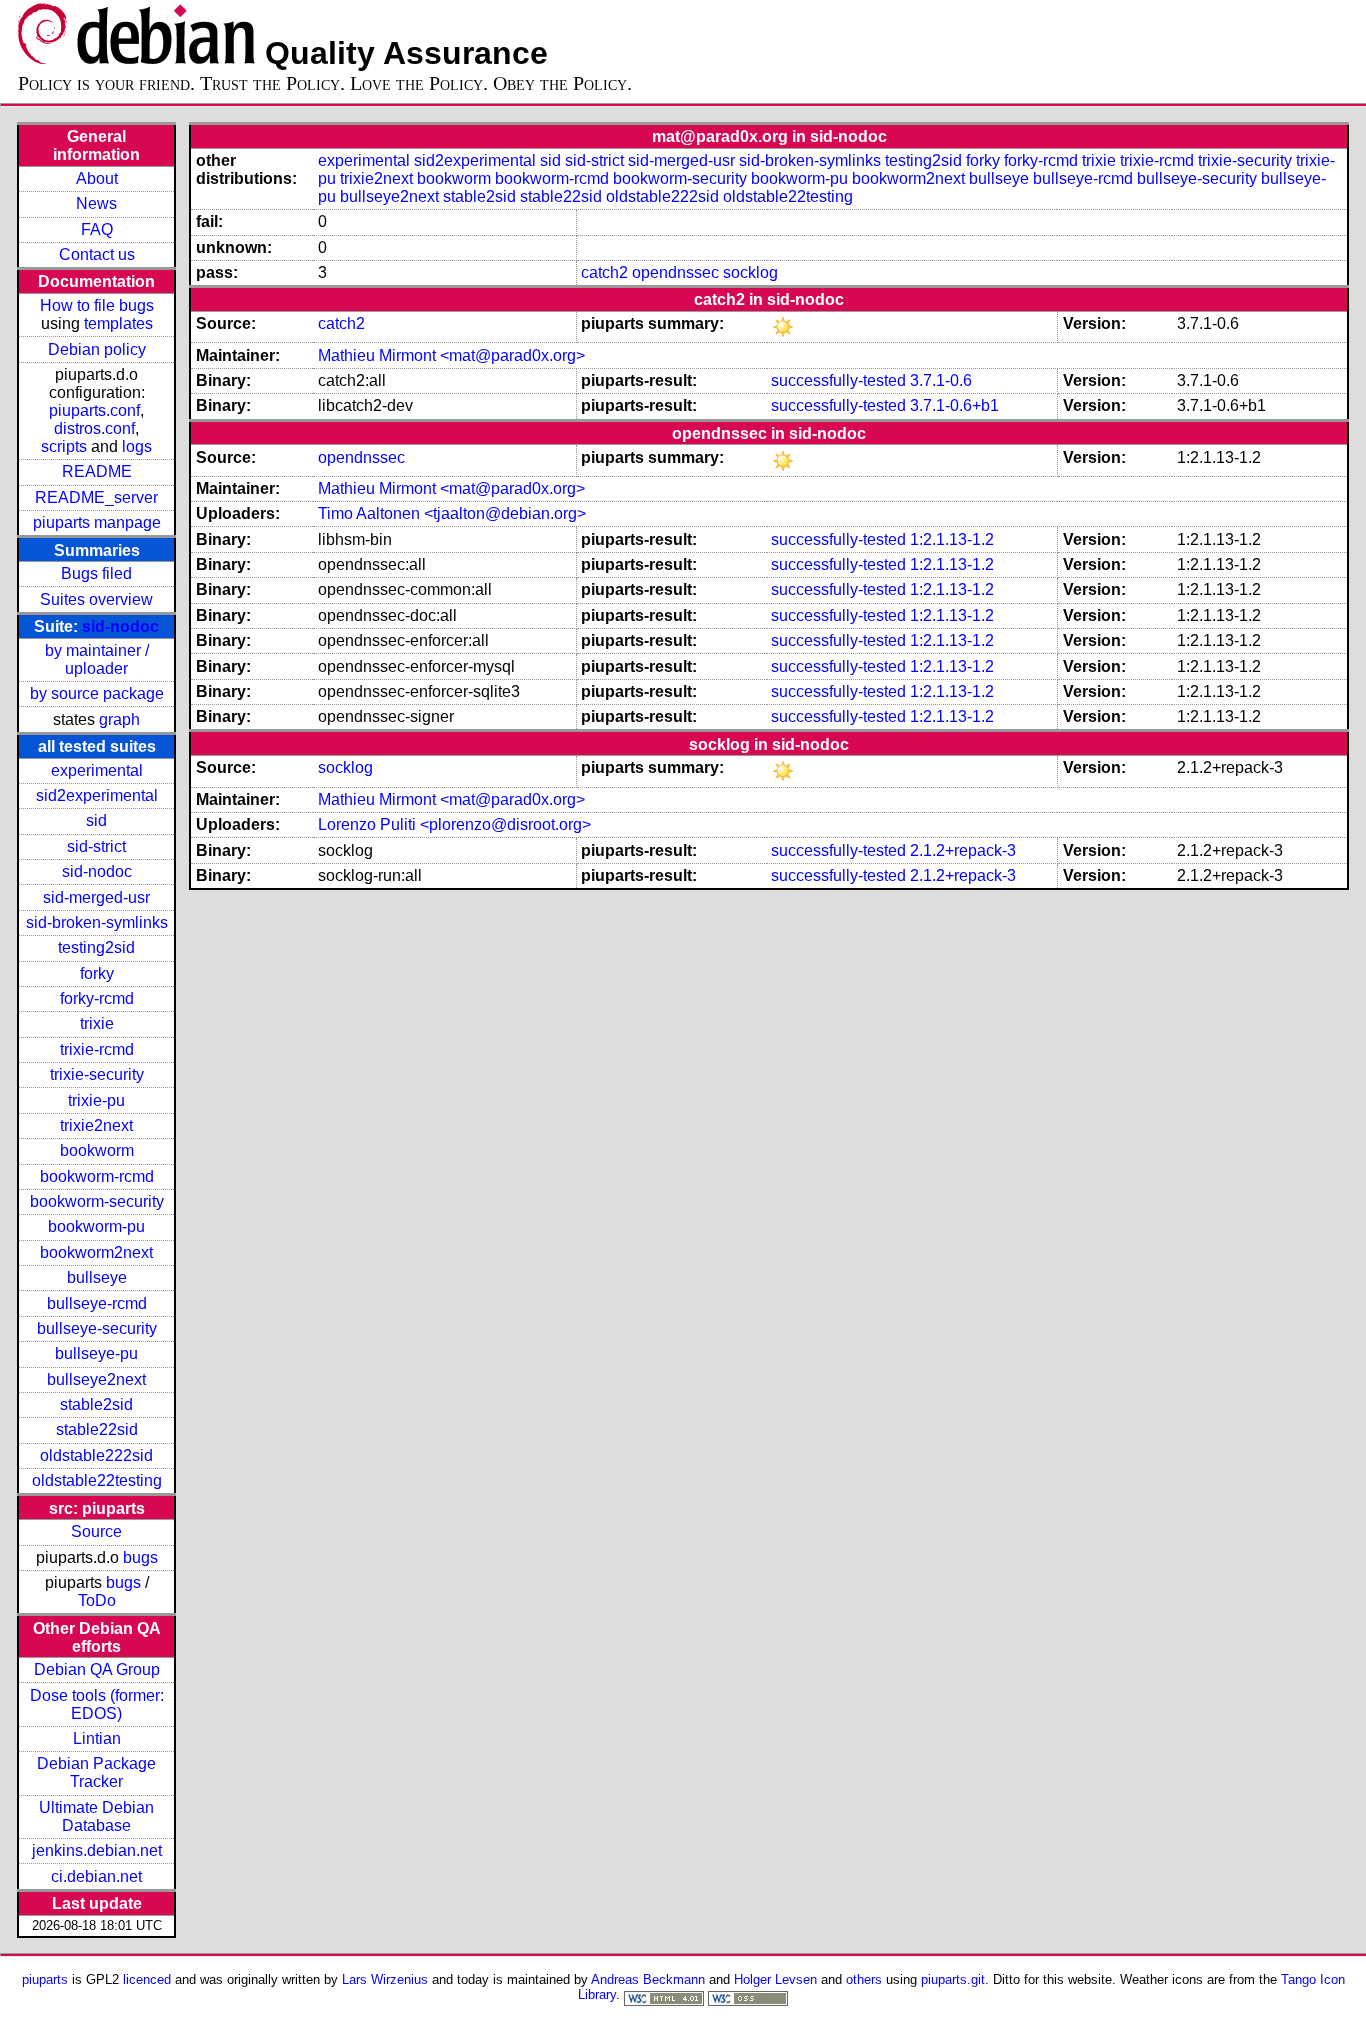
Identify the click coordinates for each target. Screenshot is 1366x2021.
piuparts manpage (97, 522)
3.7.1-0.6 (941, 380)
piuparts (45, 1979)
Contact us (97, 254)
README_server (96, 497)
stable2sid (96, 1404)
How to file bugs (97, 305)
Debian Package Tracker (96, 1772)
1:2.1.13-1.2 (952, 539)
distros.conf (94, 428)
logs (137, 446)
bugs (140, 1557)
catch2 (604, 272)
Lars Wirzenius (385, 1979)
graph (119, 719)
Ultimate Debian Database (96, 1816)
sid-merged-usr (96, 897)
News (96, 203)
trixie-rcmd (97, 1049)
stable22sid (97, 1429)
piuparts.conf (94, 410)
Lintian (97, 1738)
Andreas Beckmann (648, 1979)
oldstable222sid (96, 1455)
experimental (97, 770)
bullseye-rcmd (97, 1303)
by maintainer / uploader (97, 659)
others (864, 1979)
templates (118, 323)
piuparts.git (953, 1979)
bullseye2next (96, 1379)
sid (96, 820)
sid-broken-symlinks (97, 922)
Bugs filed (96, 573)
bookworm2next (96, 1252)
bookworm (97, 1150)
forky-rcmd (97, 998)
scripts (64, 446)
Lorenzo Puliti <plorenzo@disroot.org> (454, 824)
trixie (97, 1023)
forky (97, 973)
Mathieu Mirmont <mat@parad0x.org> (451, 355)
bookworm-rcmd (97, 1176)
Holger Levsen (775, 1979)
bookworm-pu (96, 1226)
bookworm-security (97, 1201)
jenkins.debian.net (97, 1850)
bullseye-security (97, 1328)
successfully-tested (838, 380)
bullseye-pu (96, 1353)
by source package (97, 693)
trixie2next (96, 1125)
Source (96, 1531)
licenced (147, 1979)
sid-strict (96, 846)
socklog (750, 272)
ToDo (97, 1600)
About (97, 178)
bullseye (97, 1277)
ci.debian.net (96, 1876)
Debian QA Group (97, 1669)
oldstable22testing (97, 1480)
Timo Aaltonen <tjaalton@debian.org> (452, 513)
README (97, 471)
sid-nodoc (120, 626)
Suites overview (96, 599)
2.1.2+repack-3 (963, 850)
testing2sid (96, 947)
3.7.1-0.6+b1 (954, 405)
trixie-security (97, 1074)
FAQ (97, 229)
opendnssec (675, 272)
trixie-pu (96, 1100)
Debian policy (97, 349)
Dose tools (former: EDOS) (97, 1704)
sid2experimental (97, 795)
